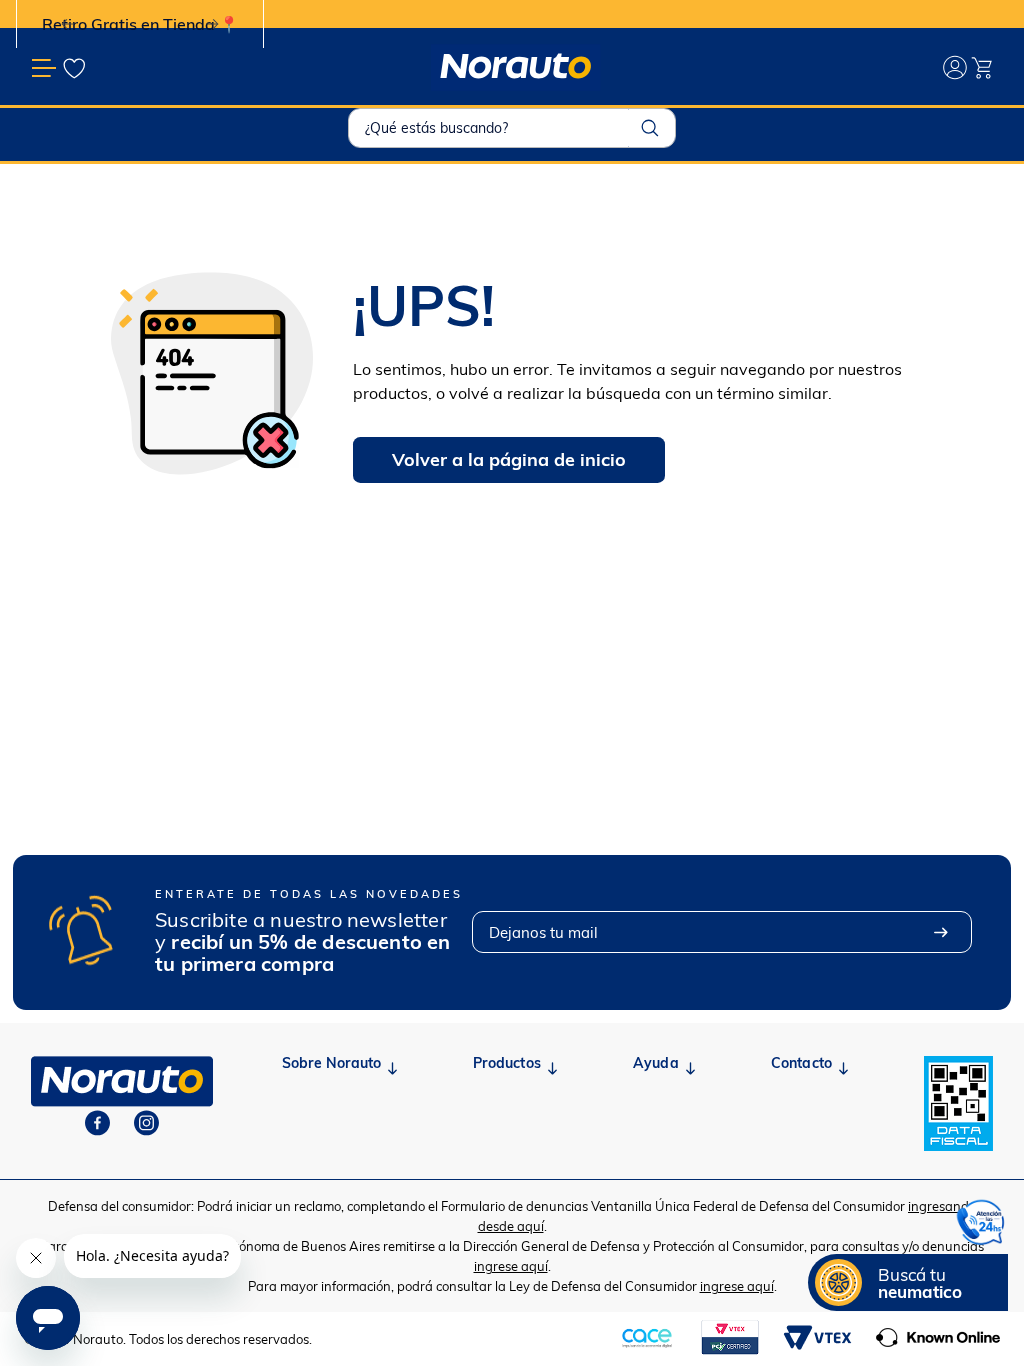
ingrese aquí (511, 1266)
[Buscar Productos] (650, 128)
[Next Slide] (212, 24)
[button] (908, 1282)
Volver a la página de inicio (509, 459)
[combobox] (512, 128)
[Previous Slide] (67, 24)
